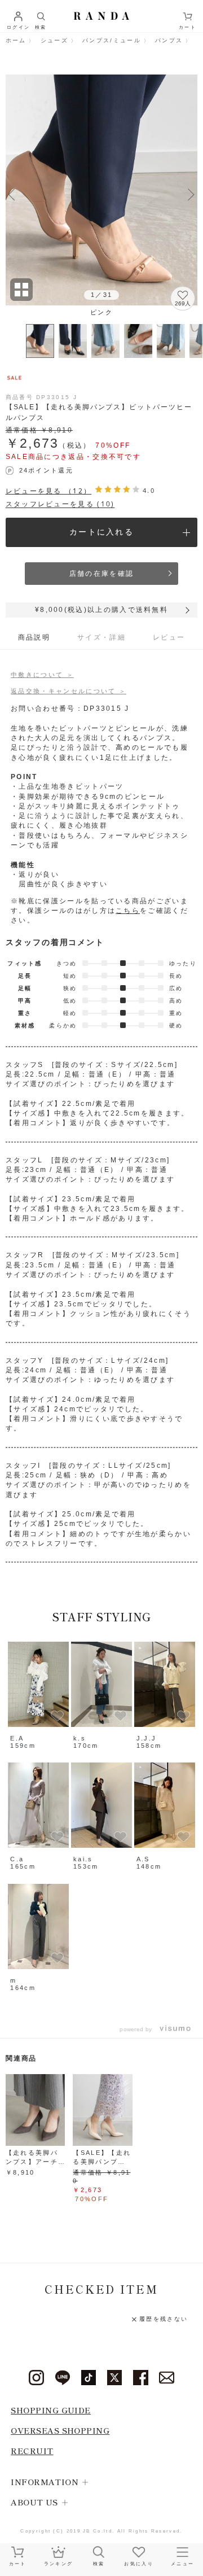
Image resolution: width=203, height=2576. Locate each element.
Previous (12, 193)
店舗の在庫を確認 (101, 574)
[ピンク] (102, 189)
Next (191, 193)
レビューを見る (49, 491)
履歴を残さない (164, 2319)
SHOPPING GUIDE (51, 2410)
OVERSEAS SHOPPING (60, 2430)
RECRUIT (32, 2450)
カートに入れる (101, 532)
